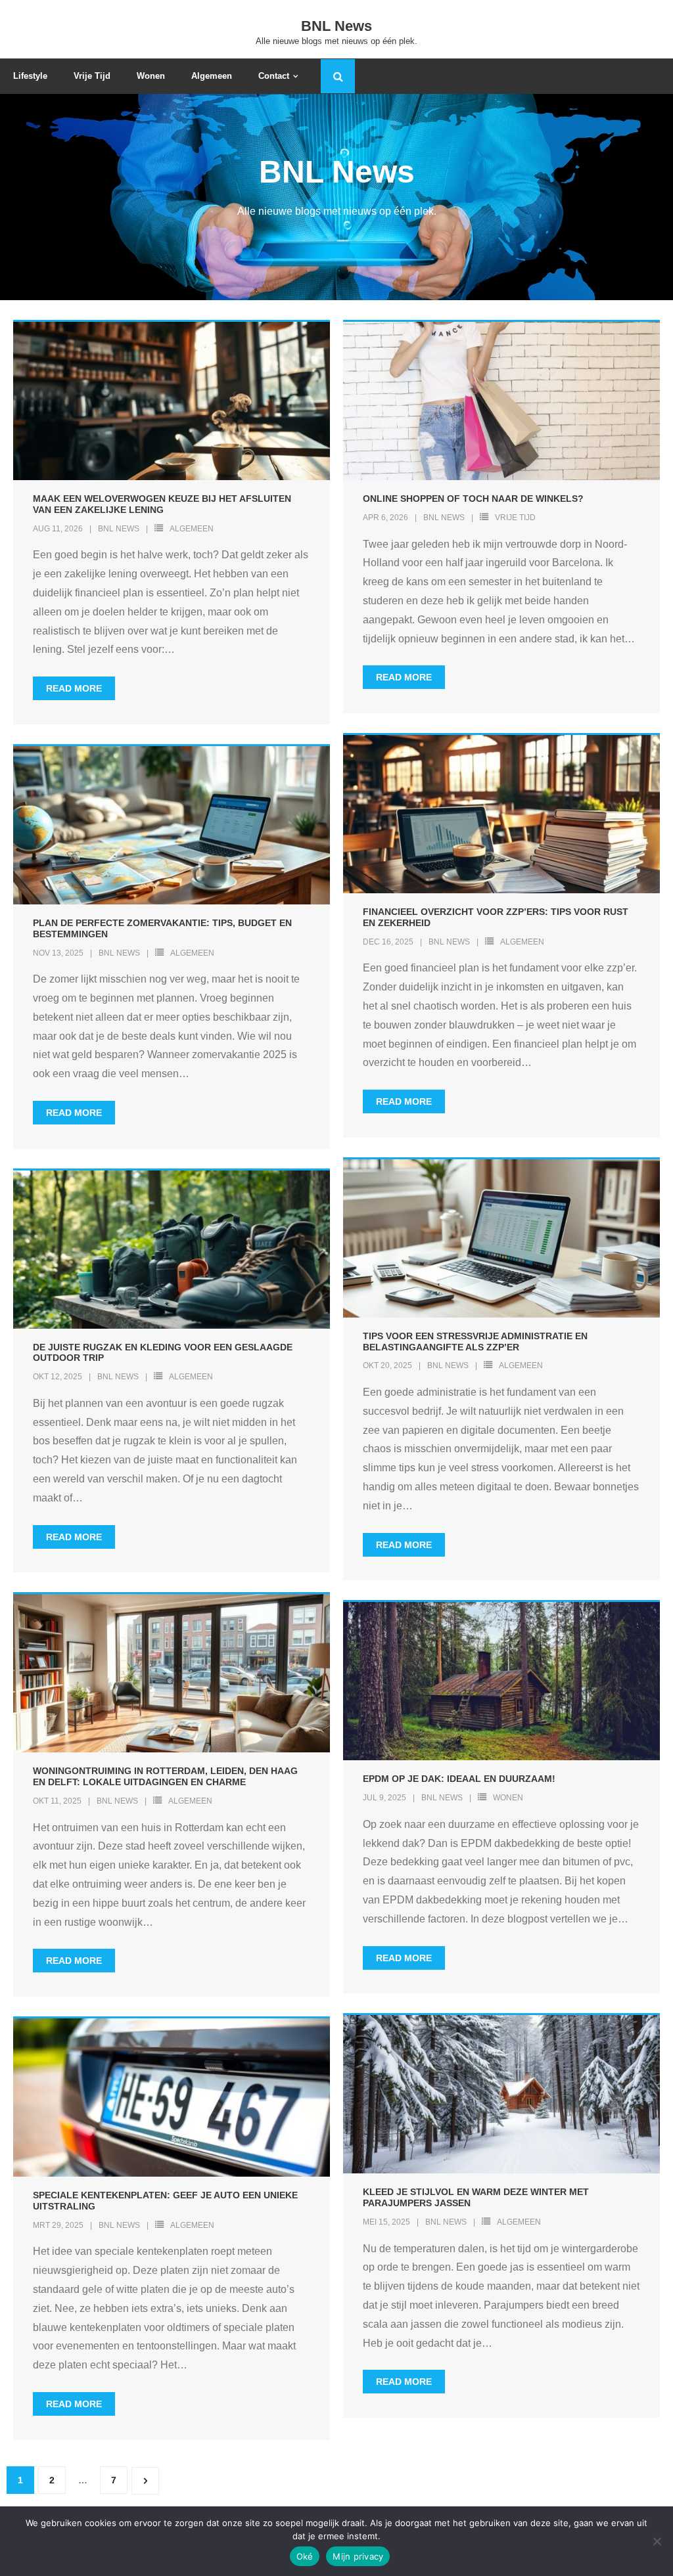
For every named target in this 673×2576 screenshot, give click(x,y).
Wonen (508, 1798)
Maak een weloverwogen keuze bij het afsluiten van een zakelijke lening (162, 504)
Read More (74, 688)
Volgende (145, 2481)
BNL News (119, 529)
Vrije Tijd (515, 518)
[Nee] (657, 2541)
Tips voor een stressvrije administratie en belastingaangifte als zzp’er (475, 1342)
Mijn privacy (358, 2556)
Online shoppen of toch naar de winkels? (473, 499)
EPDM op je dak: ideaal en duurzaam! (459, 1779)
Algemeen (192, 529)
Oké (305, 2556)
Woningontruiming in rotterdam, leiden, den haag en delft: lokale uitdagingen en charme (165, 1776)
